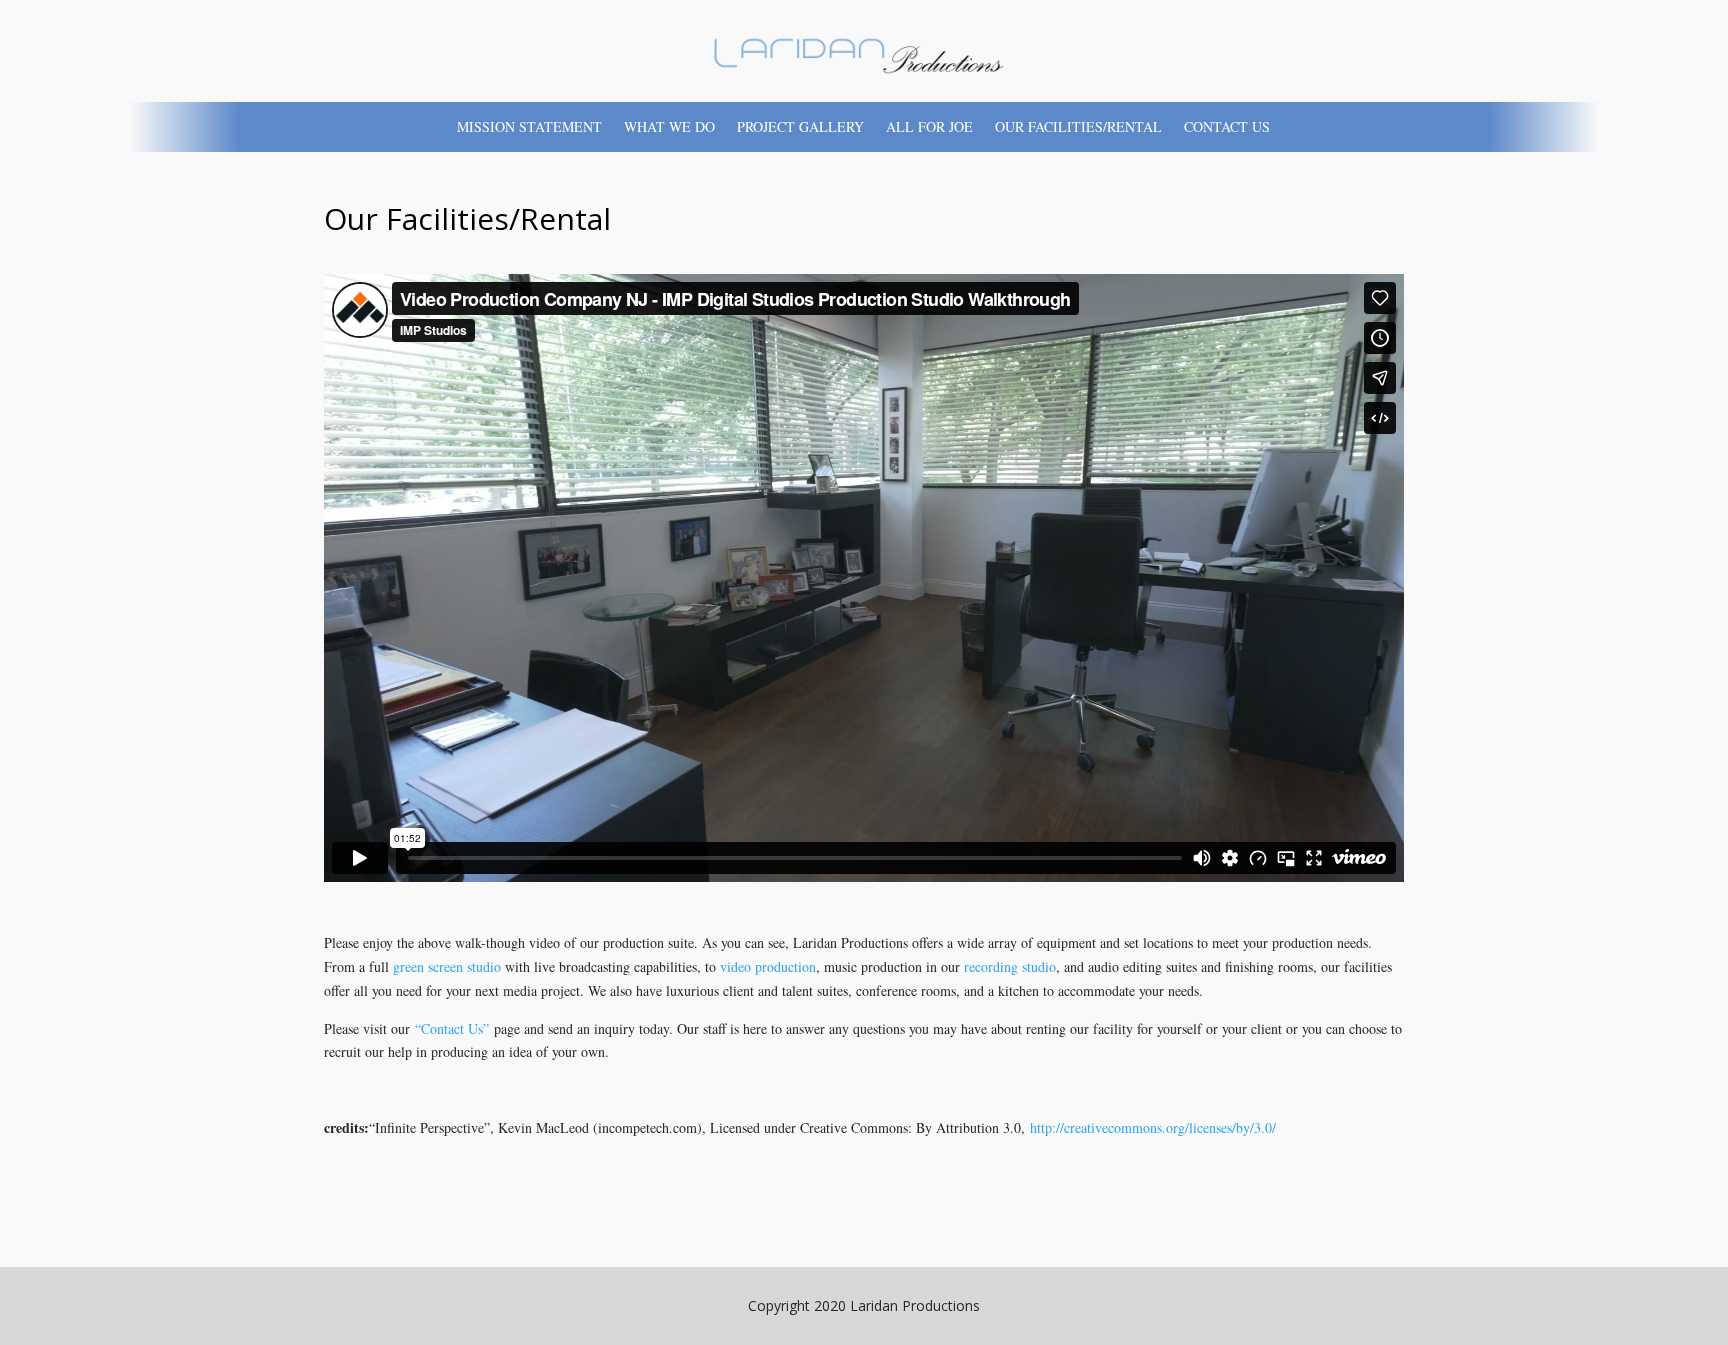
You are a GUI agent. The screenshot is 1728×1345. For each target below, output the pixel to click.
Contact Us (1227, 128)
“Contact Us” (452, 1028)
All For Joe (929, 128)
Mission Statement (529, 128)
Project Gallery (800, 128)
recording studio (1010, 966)
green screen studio (447, 966)
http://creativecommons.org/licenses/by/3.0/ (1153, 1127)
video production (768, 966)
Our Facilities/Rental (1078, 128)
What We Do (669, 128)
